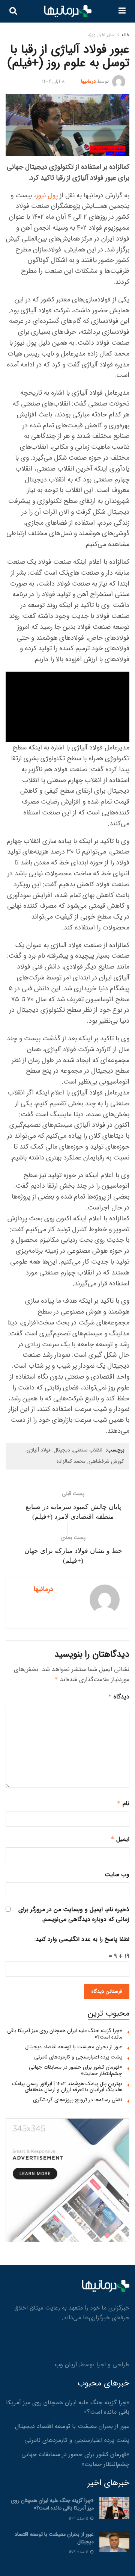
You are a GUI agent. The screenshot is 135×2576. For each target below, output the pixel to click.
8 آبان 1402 (53, 81)
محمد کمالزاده (71, 1461)
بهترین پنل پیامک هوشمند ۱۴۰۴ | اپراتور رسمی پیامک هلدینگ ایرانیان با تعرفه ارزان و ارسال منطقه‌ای (67, 2087)
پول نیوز (47, 195)
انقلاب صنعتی (88, 1450)
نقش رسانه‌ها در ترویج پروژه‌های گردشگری (78, 2100)
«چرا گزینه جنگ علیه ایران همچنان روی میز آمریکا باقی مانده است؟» (65, 2034)
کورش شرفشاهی (106, 1461)
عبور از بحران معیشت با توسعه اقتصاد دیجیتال (74, 2047)
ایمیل (120, 1839)
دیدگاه (119, 1697)
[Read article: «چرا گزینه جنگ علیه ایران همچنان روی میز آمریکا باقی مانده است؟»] (114, 2508)
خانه (125, 35)
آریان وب (66, 2365)
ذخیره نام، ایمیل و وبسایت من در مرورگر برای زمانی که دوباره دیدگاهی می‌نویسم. (74, 1914)
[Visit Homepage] (68, 11)
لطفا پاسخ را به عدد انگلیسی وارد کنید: (82, 1939)
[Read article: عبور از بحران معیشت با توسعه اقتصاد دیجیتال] (114, 2542)
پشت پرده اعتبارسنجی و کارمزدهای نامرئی (78, 2057)
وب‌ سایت (117, 1874)
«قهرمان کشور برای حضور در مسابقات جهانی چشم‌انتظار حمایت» (76, 2070)
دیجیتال (62, 1450)
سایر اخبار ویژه (101, 35)
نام (123, 1803)
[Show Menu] (122, 11)
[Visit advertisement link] (67, 2180)
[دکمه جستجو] (13, 11)
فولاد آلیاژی (39, 1450)
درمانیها (88, 81)
